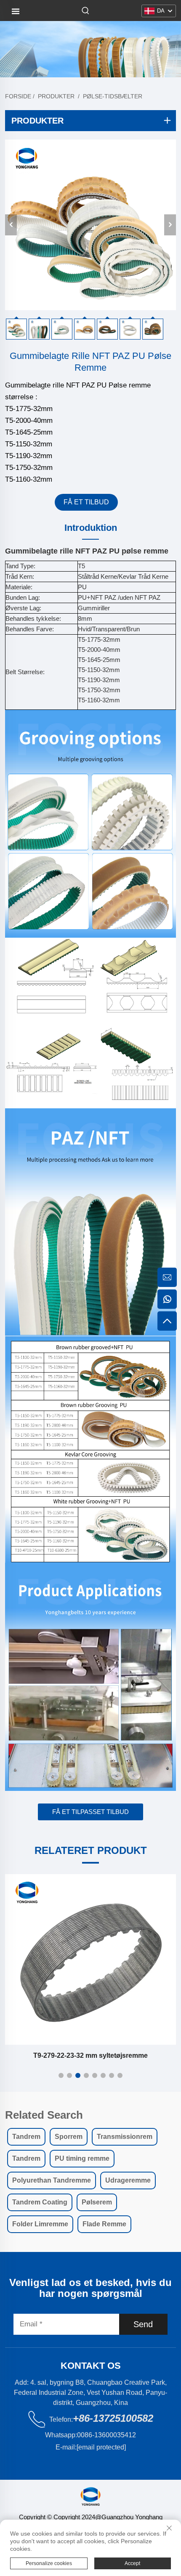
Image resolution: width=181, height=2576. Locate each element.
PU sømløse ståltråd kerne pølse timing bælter (91, 2055)
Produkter (56, 96)
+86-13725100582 (113, 2418)
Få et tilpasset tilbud (90, 1812)
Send (143, 2324)
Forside (18, 96)
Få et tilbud (86, 502)
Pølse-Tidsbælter (113, 96)
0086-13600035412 (106, 2435)
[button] (61, 2075)
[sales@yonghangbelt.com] (167, 1277)
